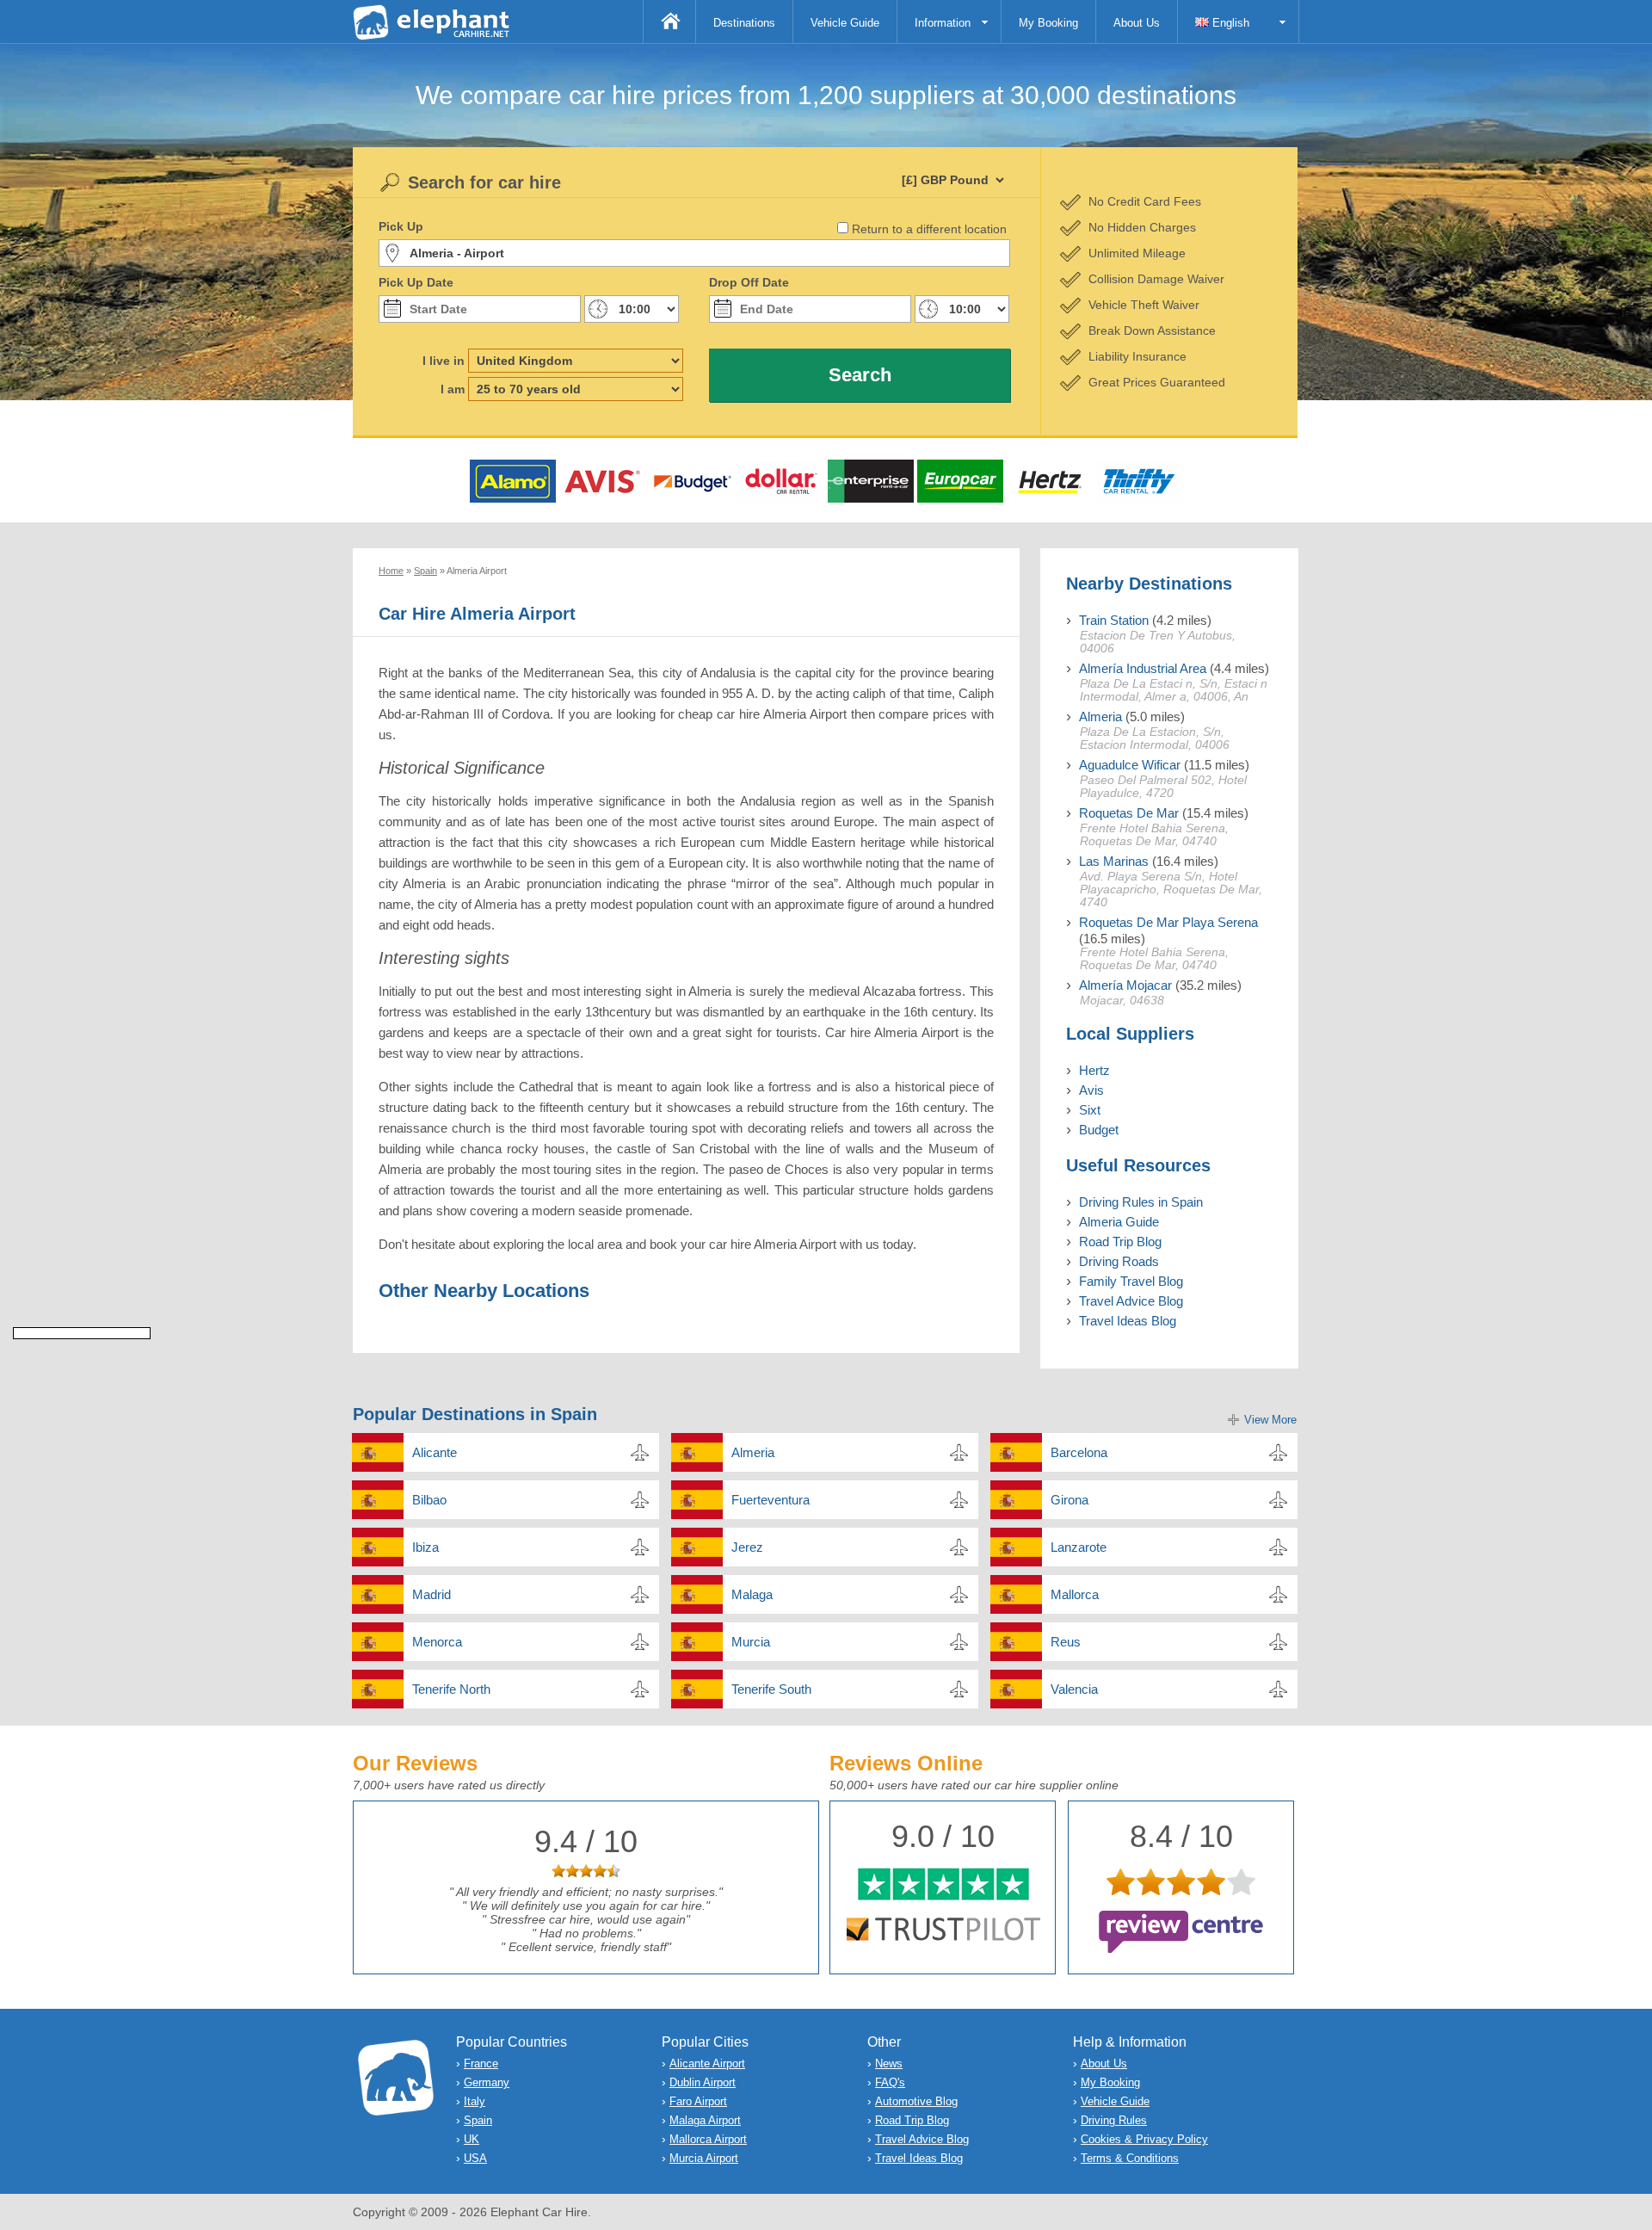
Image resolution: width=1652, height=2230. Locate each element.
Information (943, 23)
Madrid (431, 1594)
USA (475, 2158)
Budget (1099, 1130)
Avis (1091, 1090)
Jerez (747, 1547)
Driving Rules (1114, 2120)
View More (1270, 1420)
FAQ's (890, 2082)
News (889, 2063)
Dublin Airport (703, 2082)
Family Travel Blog (1131, 1281)
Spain (478, 2120)
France (481, 2063)
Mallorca (1075, 1594)
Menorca (437, 1642)
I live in (444, 361)
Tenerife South (771, 1689)
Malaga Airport (705, 2120)
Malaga (752, 1594)
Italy (475, 2101)
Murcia (751, 1642)
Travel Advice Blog (1131, 1301)
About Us (1137, 23)
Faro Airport (698, 2101)
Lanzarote (1079, 1547)
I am (453, 389)
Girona (1069, 1500)
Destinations (744, 23)
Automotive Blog (916, 2101)
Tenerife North (451, 1689)
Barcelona (1079, 1452)
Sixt (1090, 1110)
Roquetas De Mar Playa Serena (1168, 922)
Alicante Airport (707, 2063)
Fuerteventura (771, 1500)
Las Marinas (1114, 861)
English (1229, 23)
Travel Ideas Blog (1128, 1321)
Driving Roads (1119, 1261)
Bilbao (429, 1500)
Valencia (1074, 1689)
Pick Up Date (416, 282)
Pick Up (401, 226)
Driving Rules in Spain (1141, 1202)
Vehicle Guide (845, 23)
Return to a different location (929, 229)
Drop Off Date (749, 282)
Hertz (1094, 1070)
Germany (487, 2082)
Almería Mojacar (1125, 985)
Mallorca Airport (708, 2139)
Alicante (435, 1452)
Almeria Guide (1119, 1222)
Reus (1066, 1642)
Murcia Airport (704, 2158)
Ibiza (425, 1547)
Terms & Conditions (1130, 2158)
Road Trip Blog (1120, 1242)
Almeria (1100, 717)
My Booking (1048, 23)
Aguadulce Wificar (1130, 765)
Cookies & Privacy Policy (1144, 2139)
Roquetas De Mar (1129, 813)
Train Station (1114, 620)
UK (472, 2139)
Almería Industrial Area (1143, 668)
